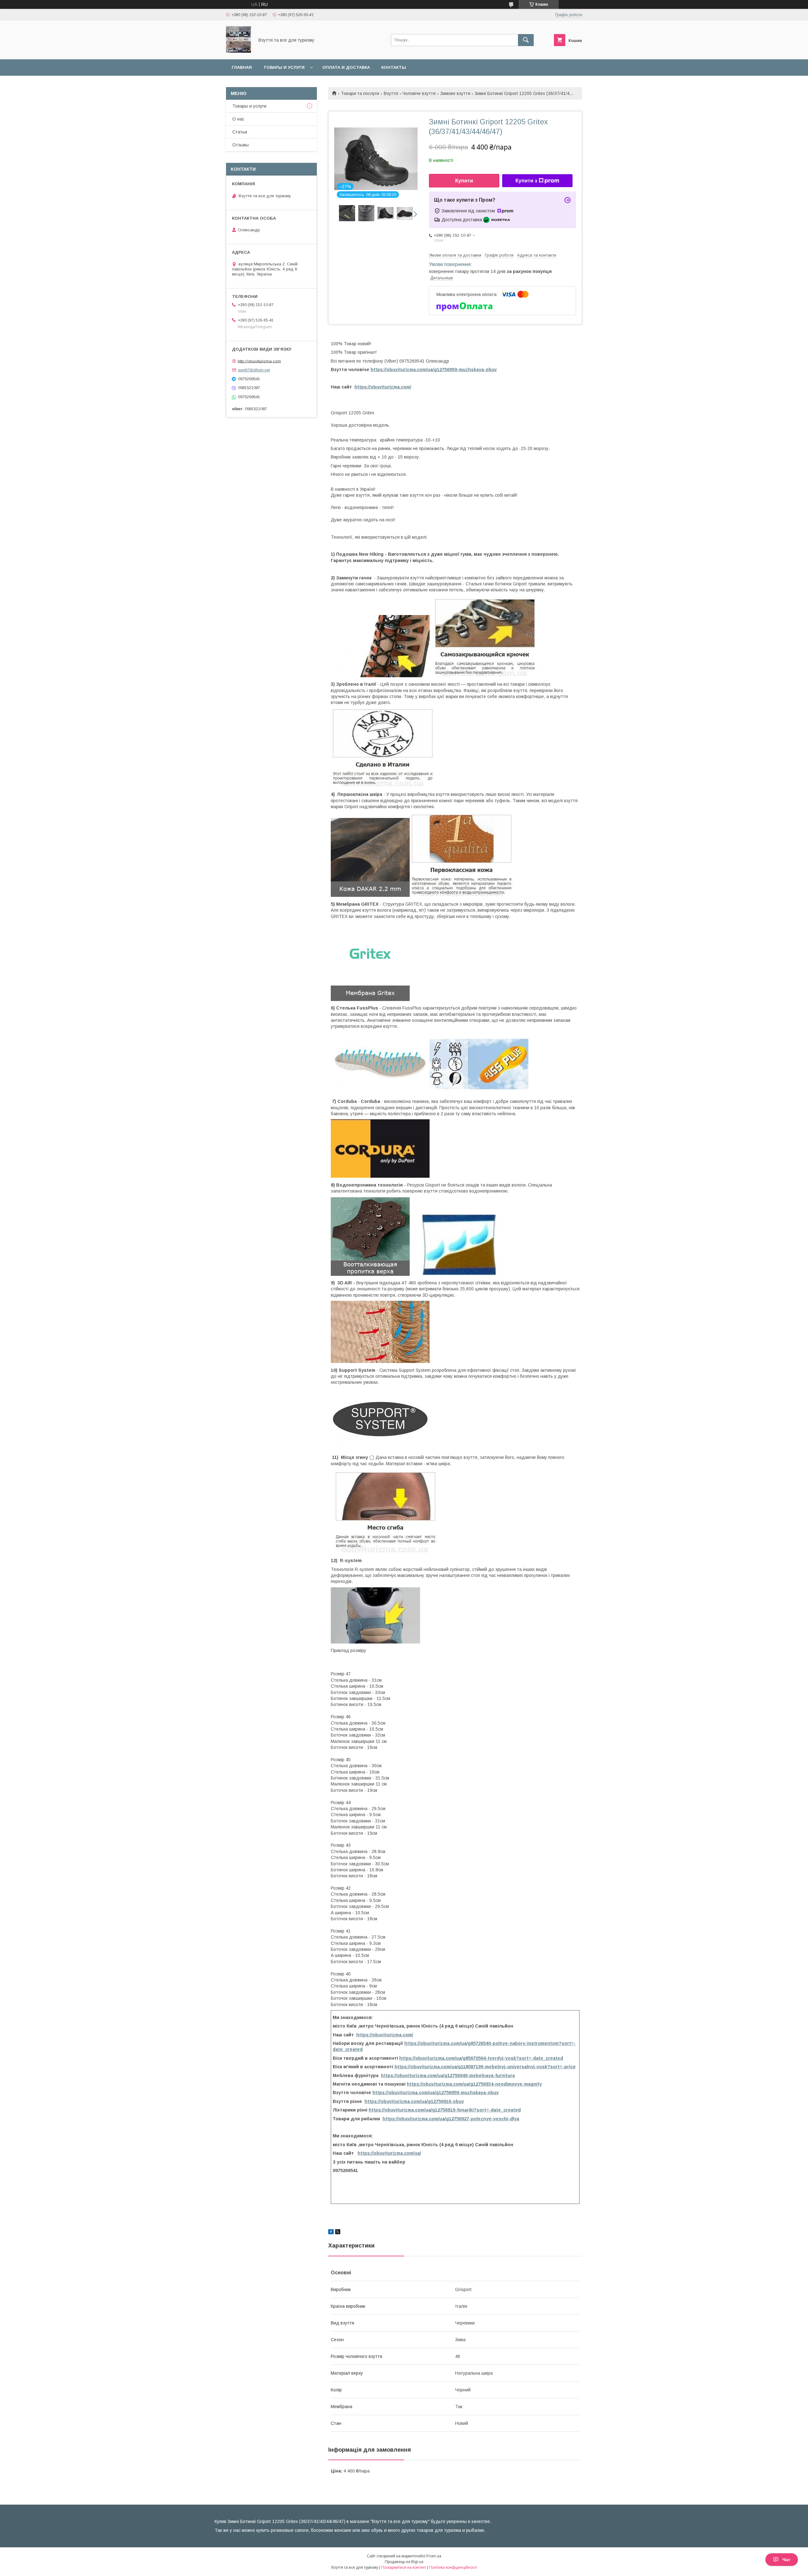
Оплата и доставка (346, 67)
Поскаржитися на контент (404, 2567)
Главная (242, 67)
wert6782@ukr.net (254, 370)
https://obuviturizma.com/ (383, 387)
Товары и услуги (284, 67)
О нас (238, 119)
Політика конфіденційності (453, 2567)
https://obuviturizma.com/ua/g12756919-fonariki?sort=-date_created (445, 2110)
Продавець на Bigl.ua (404, 2562)
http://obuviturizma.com (259, 361)
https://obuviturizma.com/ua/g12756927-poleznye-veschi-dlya (451, 2119)
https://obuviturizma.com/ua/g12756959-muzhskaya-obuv (434, 370)
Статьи (240, 132)
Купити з (526, 181)
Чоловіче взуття (419, 93)
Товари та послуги (360, 93)
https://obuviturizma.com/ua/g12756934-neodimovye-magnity (474, 2084)
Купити (464, 181)
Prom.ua (434, 2556)
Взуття (391, 93)
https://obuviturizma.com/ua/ (389, 2153)
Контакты (394, 67)
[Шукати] (526, 40)
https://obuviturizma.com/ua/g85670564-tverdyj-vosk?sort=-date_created (481, 2058)
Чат (786, 2560)
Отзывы (241, 145)
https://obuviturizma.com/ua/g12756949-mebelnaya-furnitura (448, 2076)
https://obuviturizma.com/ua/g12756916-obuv (414, 2101)
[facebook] (331, 2233)
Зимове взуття (455, 93)
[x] (338, 2233)
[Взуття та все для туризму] (238, 51)
